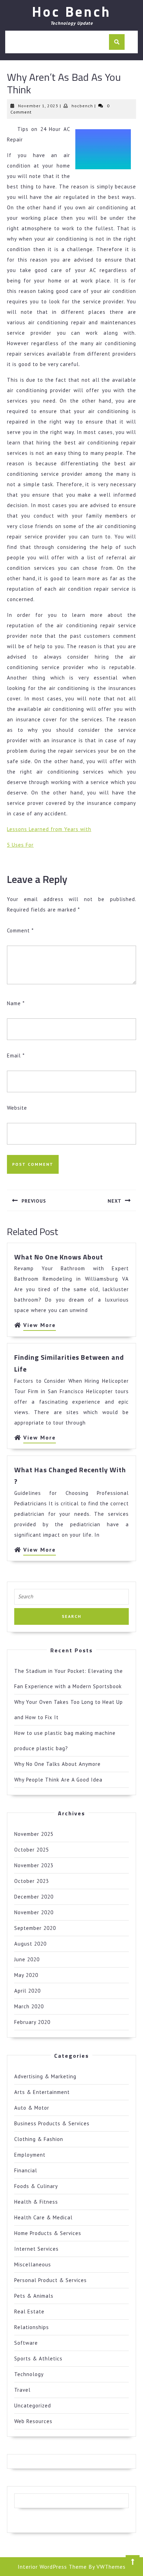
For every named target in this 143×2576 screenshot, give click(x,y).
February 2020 (32, 2022)
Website (17, 1108)
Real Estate (29, 2311)
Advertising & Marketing (45, 2076)
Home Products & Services (48, 2233)
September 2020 (35, 1928)
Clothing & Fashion (39, 2139)
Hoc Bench (71, 12)
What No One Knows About (59, 1257)
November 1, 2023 (38, 106)
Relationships (32, 2327)
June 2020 (27, 1959)
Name (16, 1003)
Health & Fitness (36, 2202)
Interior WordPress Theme (52, 2567)
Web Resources (33, 2421)
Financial (26, 2170)
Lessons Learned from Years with (49, 829)
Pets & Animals (34, 2296)
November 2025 (34, 1834)
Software (26, 2343)
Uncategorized (33, 2406)
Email (16, 1056)
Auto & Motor (32, 2108)
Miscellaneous (33, 2264)
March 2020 (29, 2006)
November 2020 (34, 1912)
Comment (20, 930)
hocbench (82, 106)
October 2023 (32, 1881)
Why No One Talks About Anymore (57, 1764)
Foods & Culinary (36, 2186)
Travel (22, 2390)
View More (40, 1326)
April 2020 (27, 1991)
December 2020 (34, 1897)
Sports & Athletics (38, 2358)
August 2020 (30, 1944)
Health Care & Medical (43, 2217)
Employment (30, 2155)
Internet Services (36, 2249)
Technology (29, 2374)
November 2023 (34, 1865)
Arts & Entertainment (42, 2092)
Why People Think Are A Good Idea (58, 1780)
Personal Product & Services (51, 2280)
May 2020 (26, 1975)
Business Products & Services (52, 2123)
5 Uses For (20, 845)
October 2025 (32, 1850)
